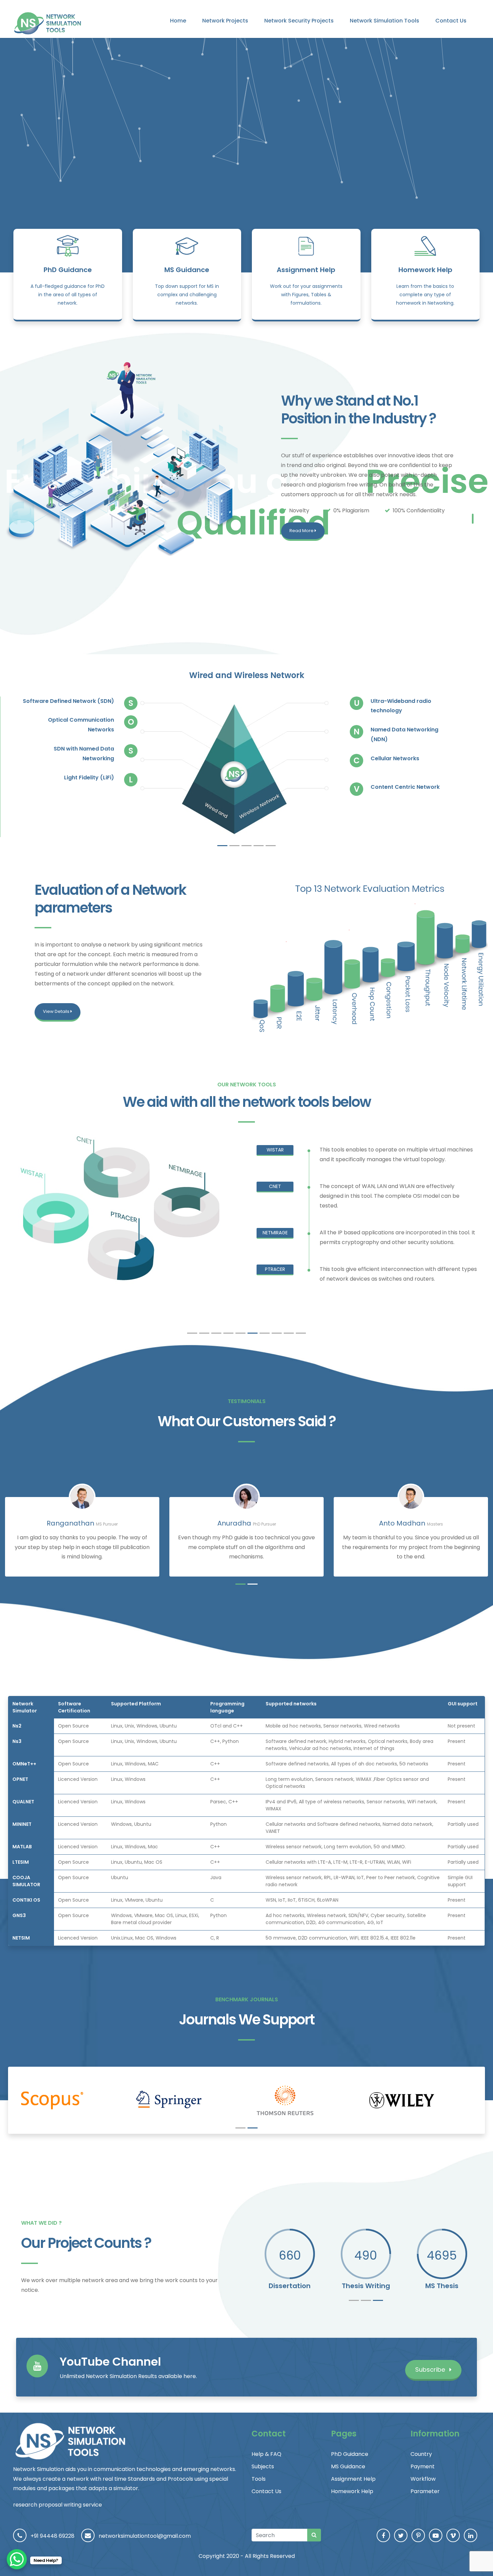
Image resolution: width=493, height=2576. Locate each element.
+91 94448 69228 (52, 2536)
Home (178, 21)
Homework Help (425, 270)
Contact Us (451, 21)
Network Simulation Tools (385, 21)
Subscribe (431, 2369)
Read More (302, 531)
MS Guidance (187, 270)
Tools (259, 2479)
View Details (57, 1011)
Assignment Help (306, 270)
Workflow (423, 2479)
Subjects (263, 2466)
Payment (423, 2466)
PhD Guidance (68, 270)
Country (421, 2454)
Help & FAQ (266, 2454)
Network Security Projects (299, 21)
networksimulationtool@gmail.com (145, 2536)
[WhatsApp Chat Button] (17, 2559)
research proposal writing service (58, 2505)
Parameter (425, 2491)
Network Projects (225, 21)
